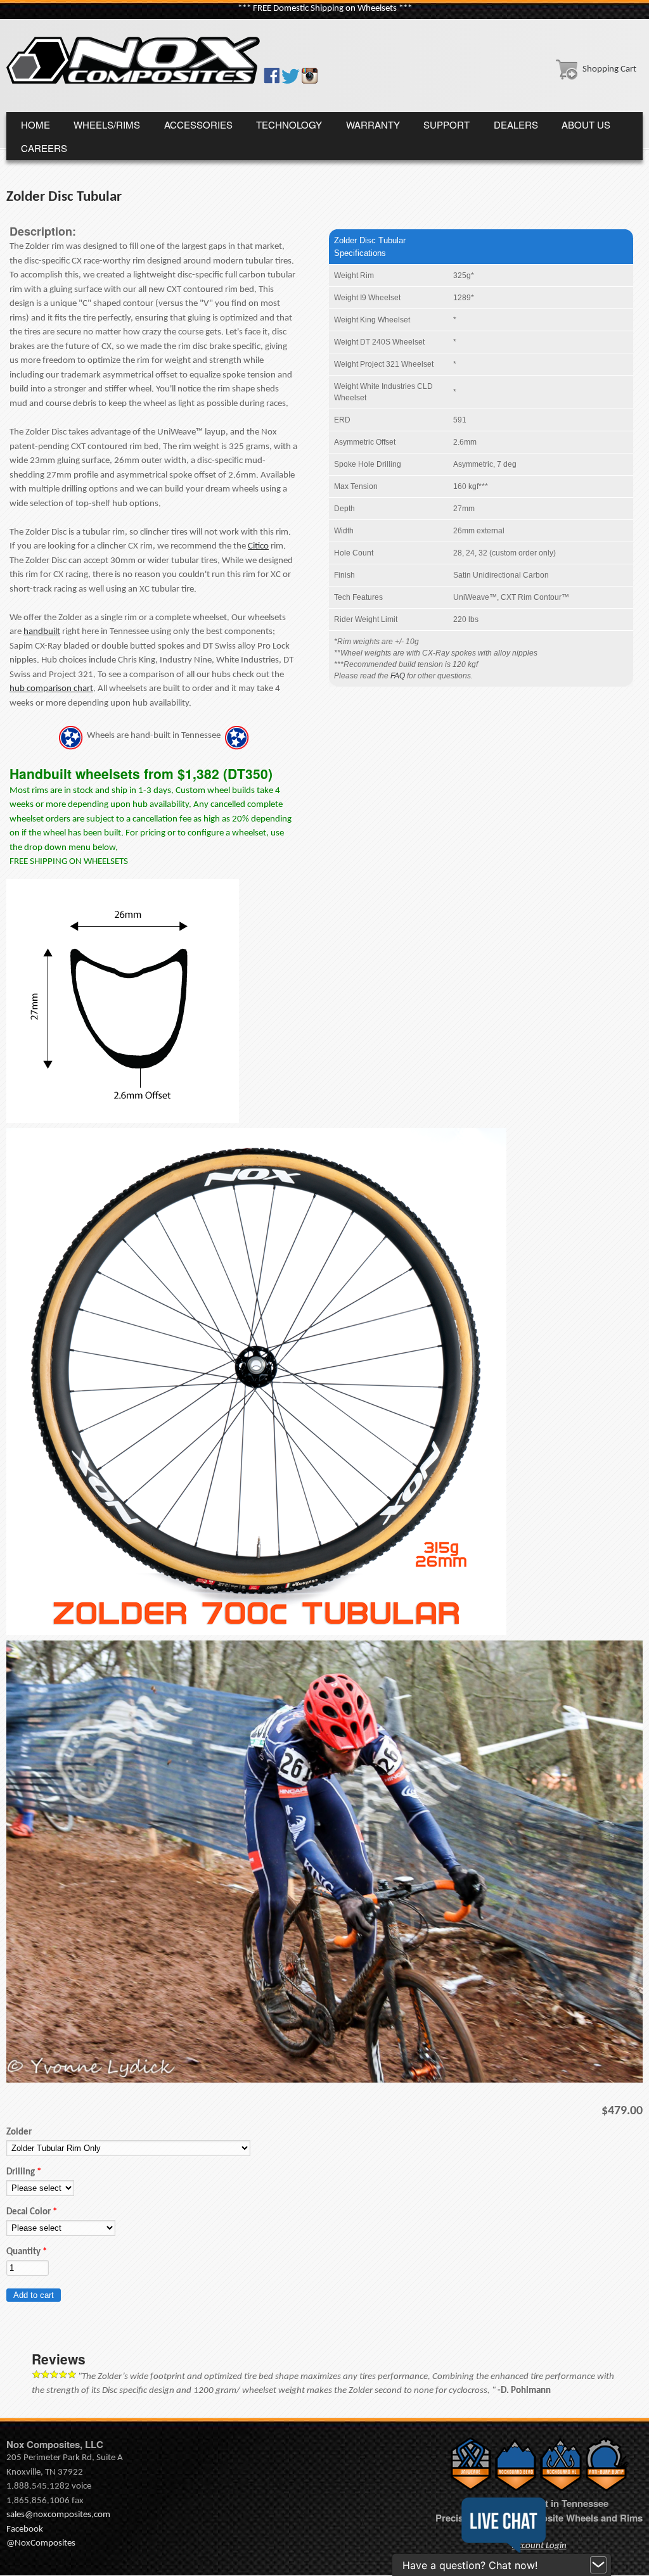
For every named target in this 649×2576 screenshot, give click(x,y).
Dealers (516, 124)
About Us (586, 124)
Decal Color (32, 2212)
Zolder (19, 2132)
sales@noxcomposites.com (58, 2515)
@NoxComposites (41, 2543)
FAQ (398, 676)
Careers (44, 148)
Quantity (27, 2252)
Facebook (25, 2529)
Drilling (24, 2172)
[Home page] (133, 81)
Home (35, 124)
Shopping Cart (609, 69)
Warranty (373, 124)
